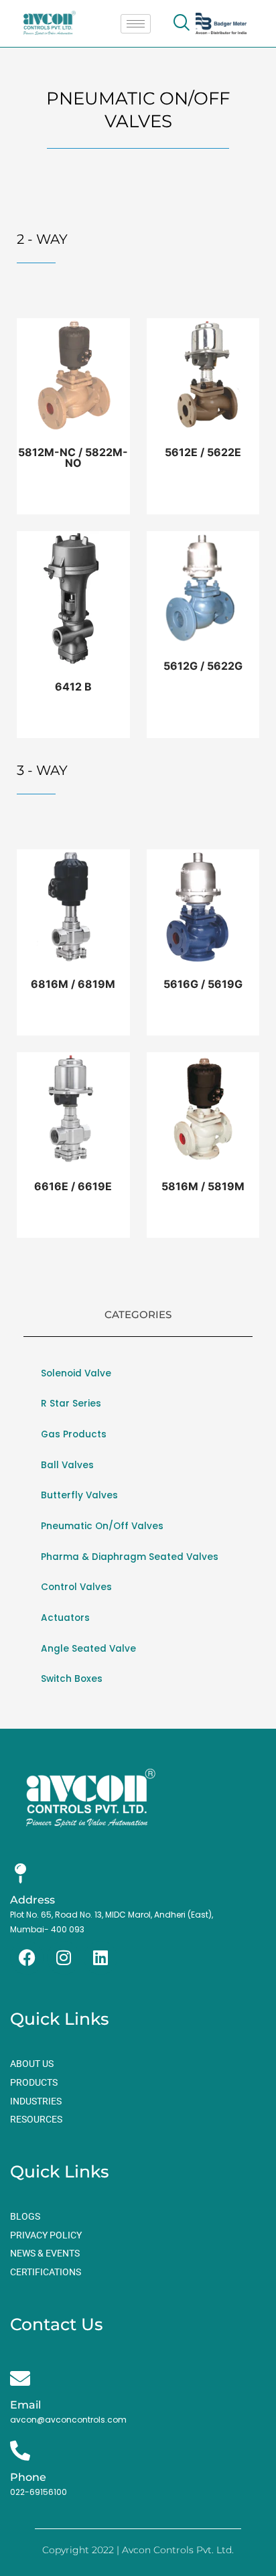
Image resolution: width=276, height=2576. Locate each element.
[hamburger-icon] (136, 24)
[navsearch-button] (181, 23)
